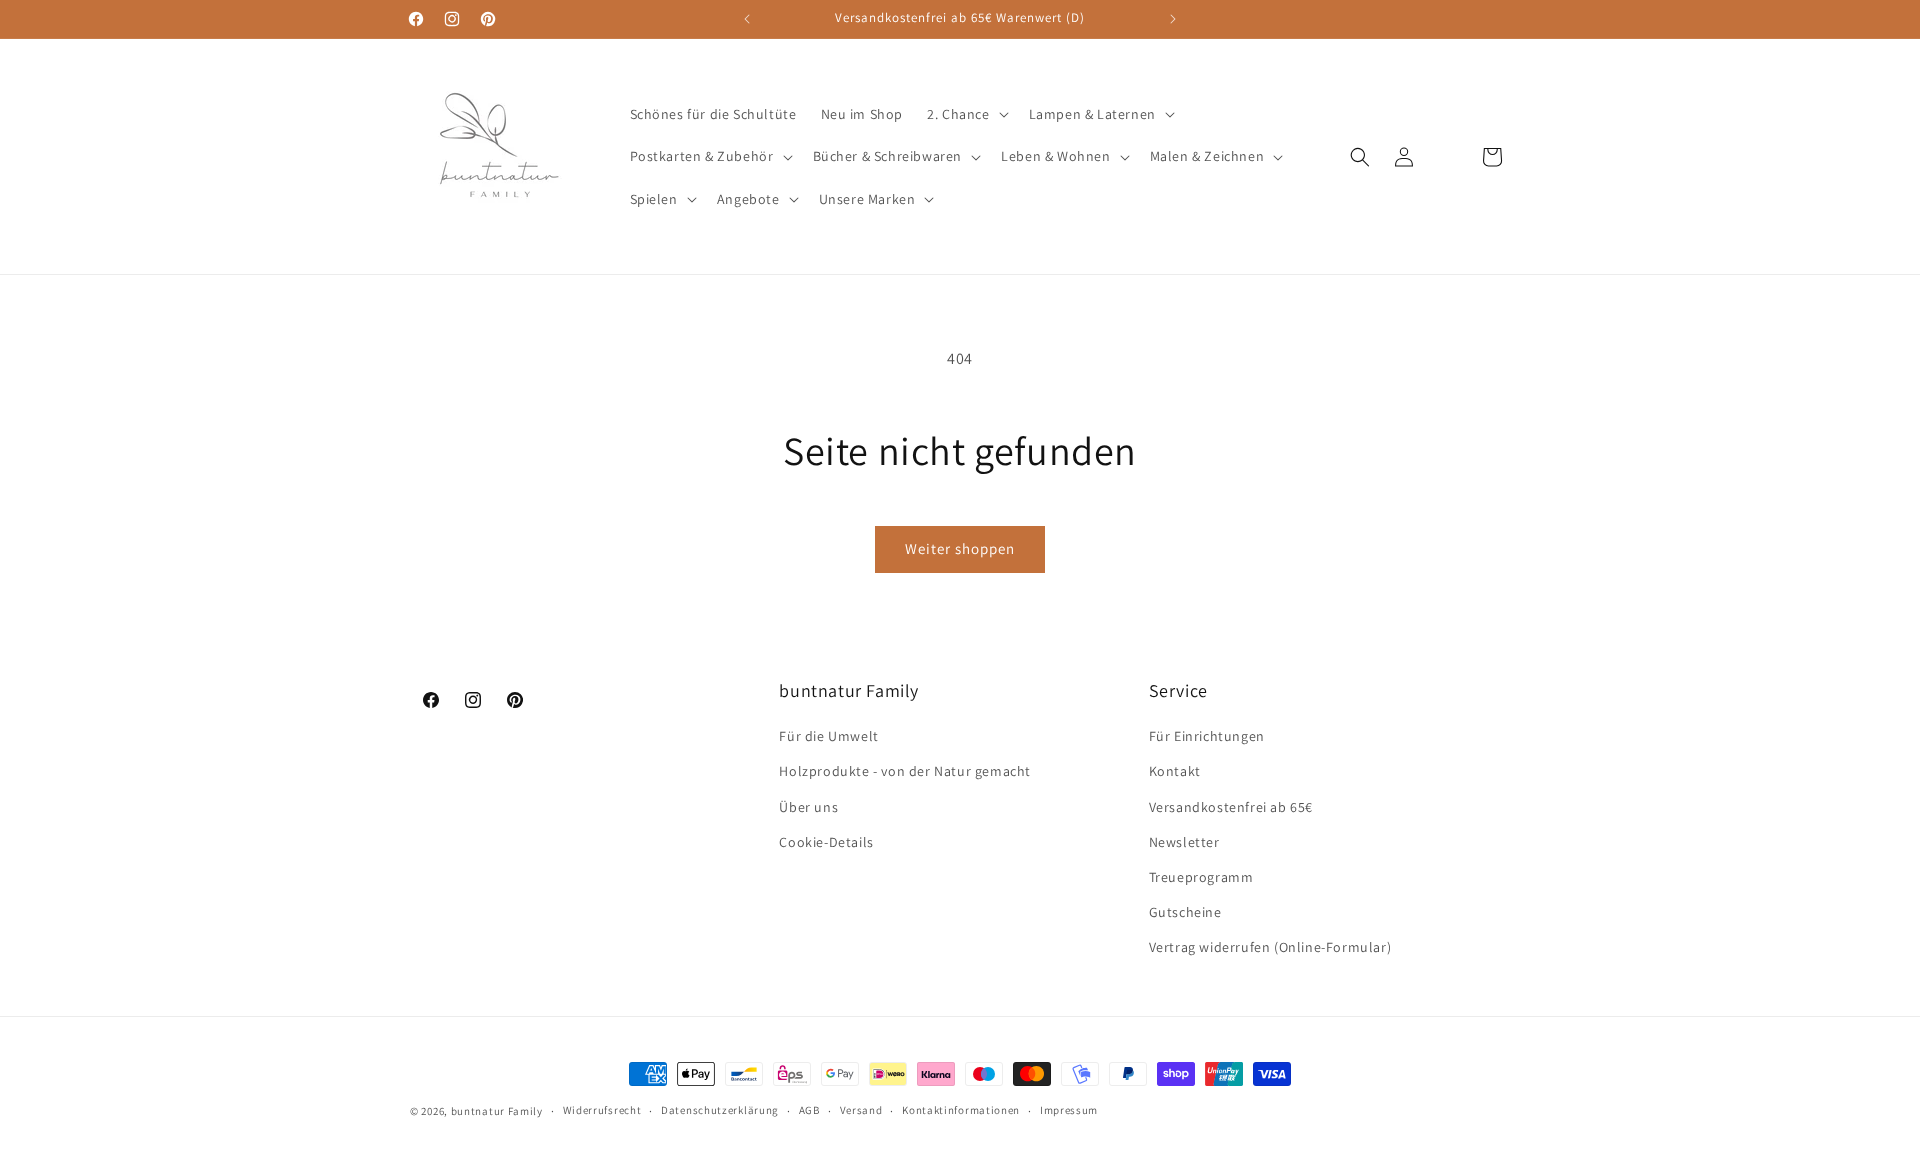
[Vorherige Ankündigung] (747, 19)
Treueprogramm (1201, 877)
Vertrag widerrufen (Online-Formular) (1270, 947)
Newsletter (1184, 842)
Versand (861, 1110)
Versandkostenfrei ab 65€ (1231, 807)
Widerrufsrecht (602, 1110)
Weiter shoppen (960, 548)
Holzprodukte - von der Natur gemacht (905, 771)
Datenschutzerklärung (720, 1110)
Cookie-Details (826, 842)
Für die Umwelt (828, 736)
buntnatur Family (497, 1111)
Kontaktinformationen (961, 1110)
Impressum (1069, 1110)
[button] (965, 114)
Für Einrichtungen (1207, 736)
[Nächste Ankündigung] (1173, 19)
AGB (809, 1110)
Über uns (808, 807)
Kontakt (1175, 771)
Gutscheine (1185, 912)
